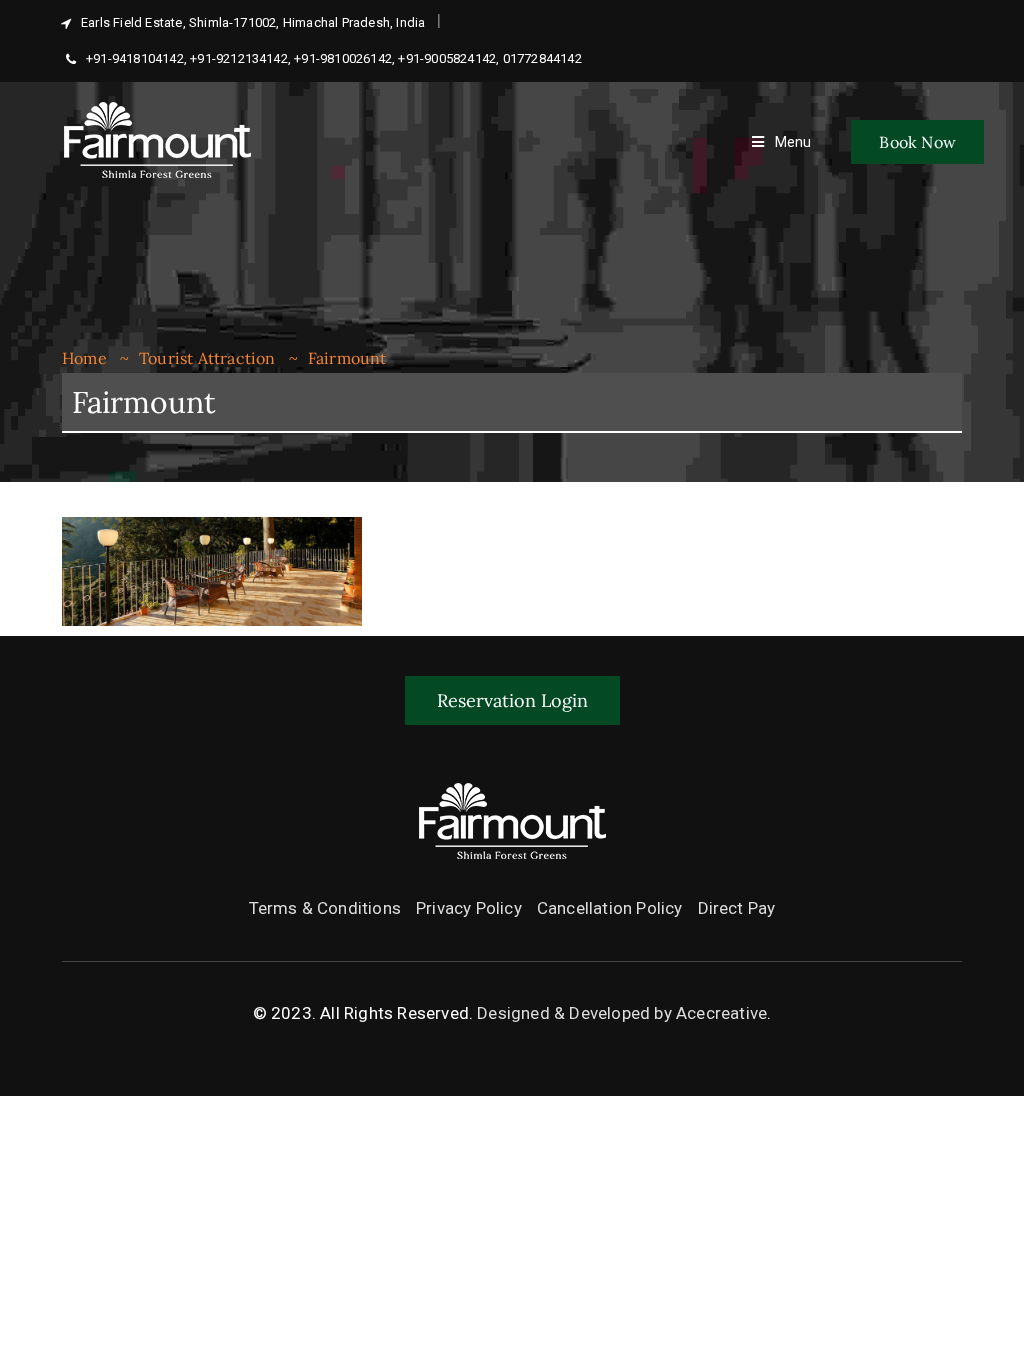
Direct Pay (737, 908)
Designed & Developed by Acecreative (622, 1013)
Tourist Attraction (207, 358)
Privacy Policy (469, 908)
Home (84, 358)
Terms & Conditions (325, 908)
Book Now (917, 142)
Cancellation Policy (610, 908)
